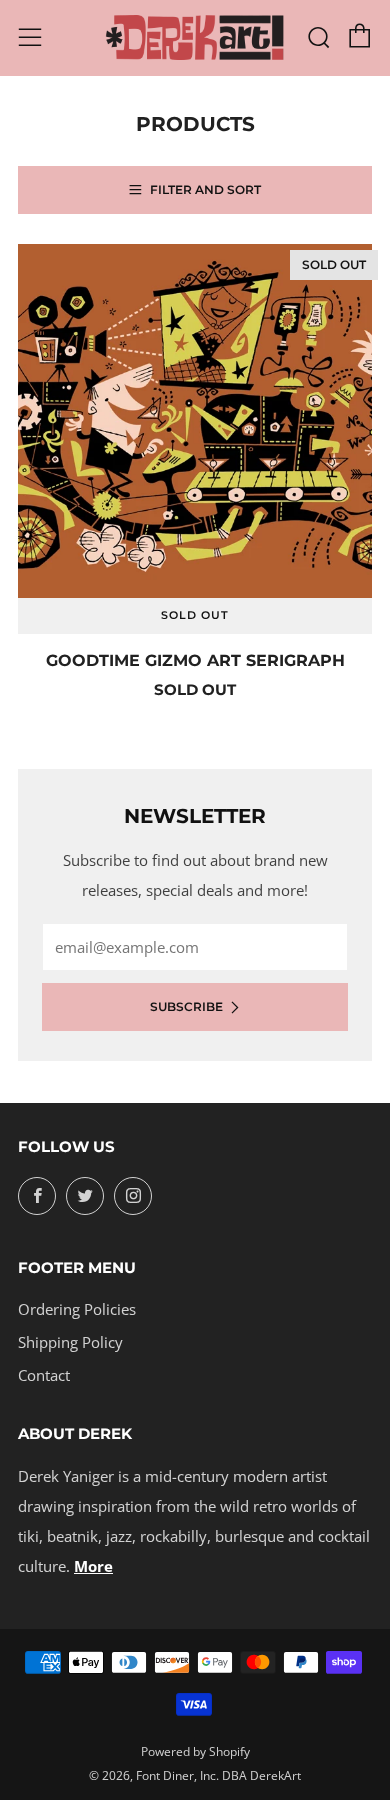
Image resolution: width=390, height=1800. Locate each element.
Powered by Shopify (195, 1751)
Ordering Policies (77, 1309)
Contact (44, 1375)
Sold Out (195, 615)
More (93, 1566)
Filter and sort (205, 189)
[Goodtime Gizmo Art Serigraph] (195, 421)
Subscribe (186, 1006)
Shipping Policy (70, 1342)
